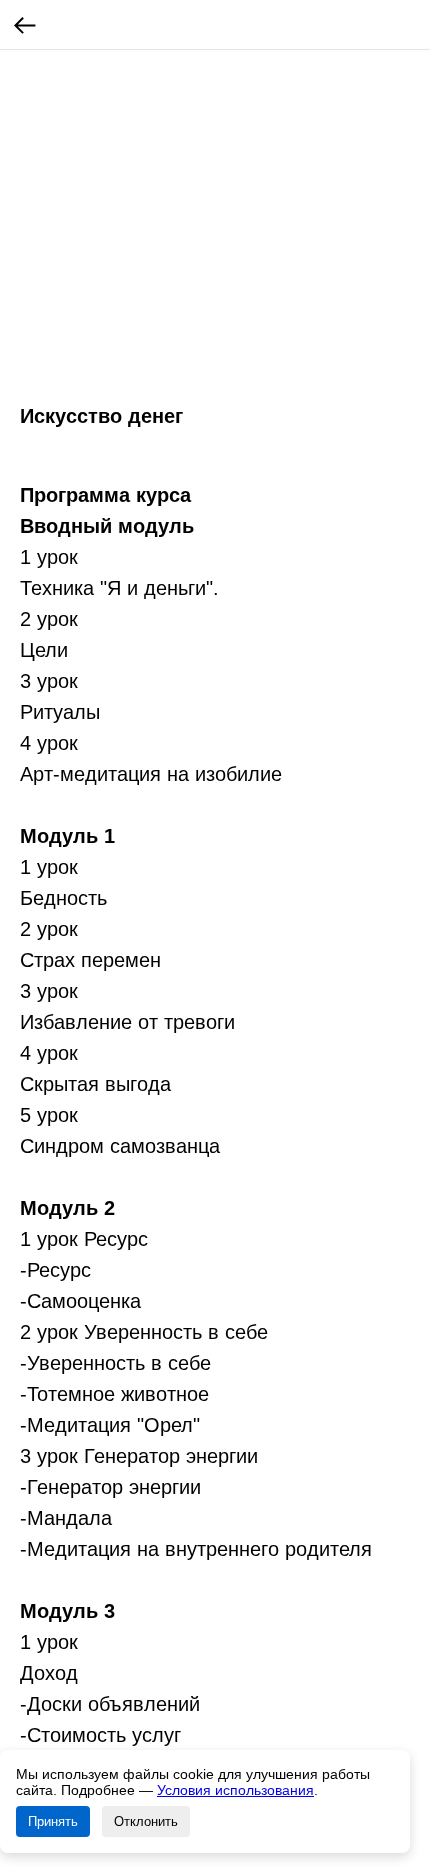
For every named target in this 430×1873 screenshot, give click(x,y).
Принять (53, 1821)
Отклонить (146, 1821)
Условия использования (235, 1790)
